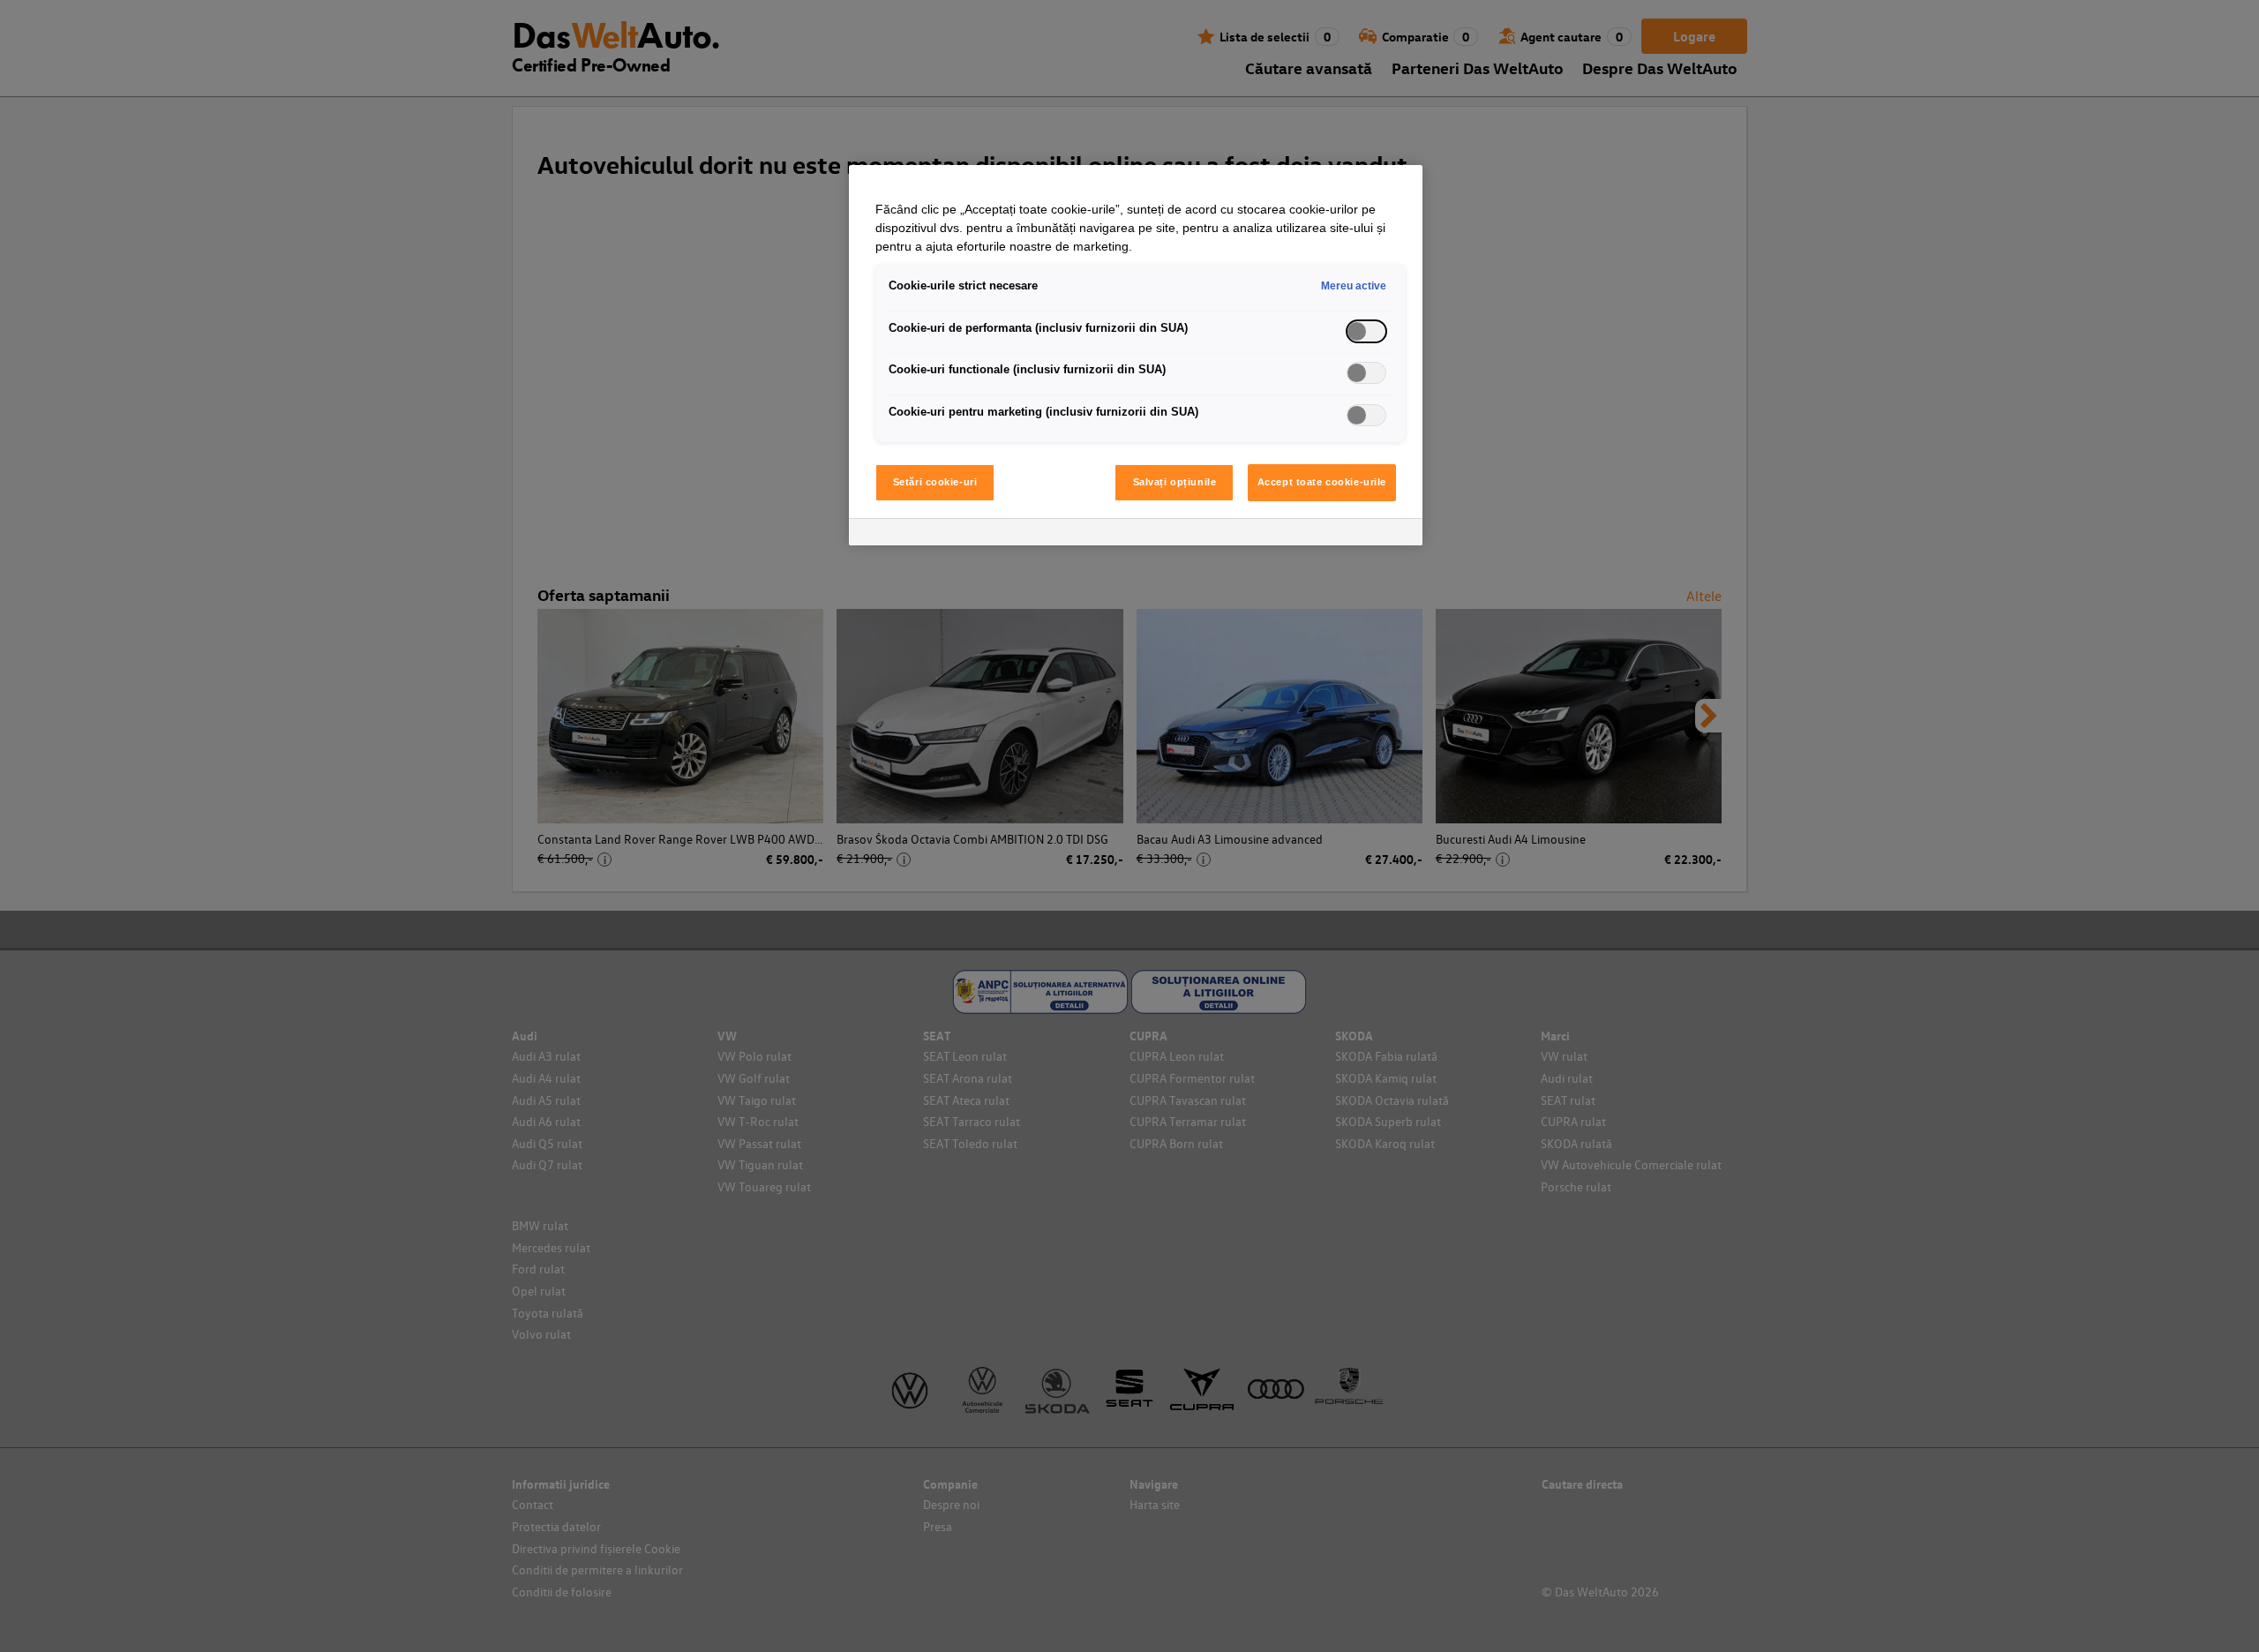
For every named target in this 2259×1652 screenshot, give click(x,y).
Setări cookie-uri (935, 482)
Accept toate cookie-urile (1322, 482)
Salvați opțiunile (1175, 482)
